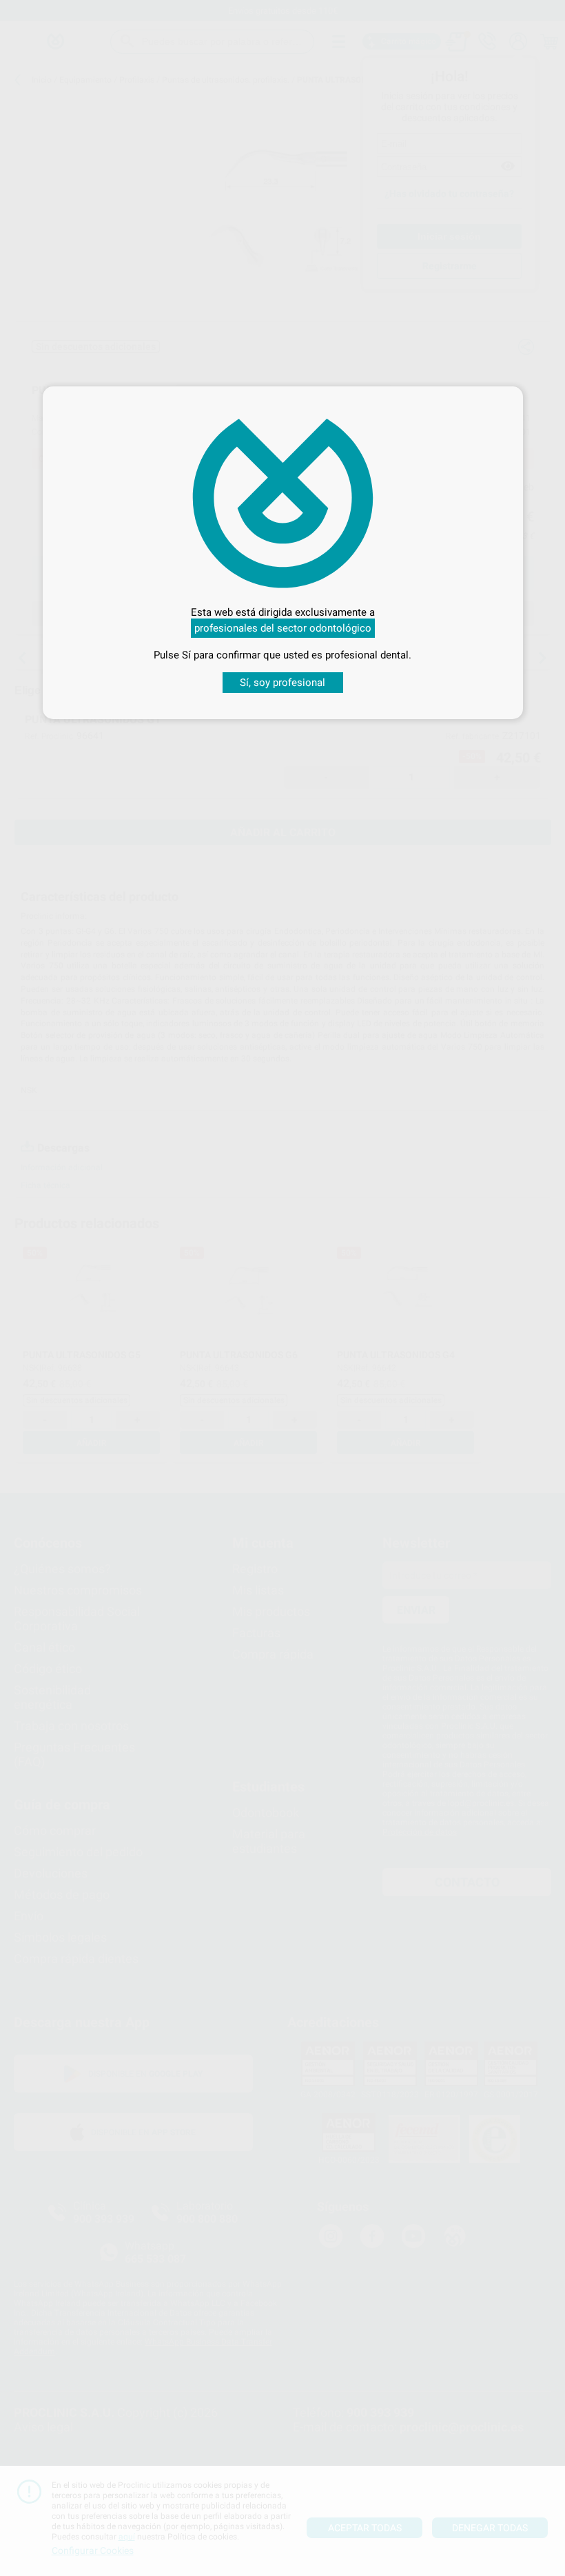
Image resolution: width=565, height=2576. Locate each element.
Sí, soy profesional (282, 683)
